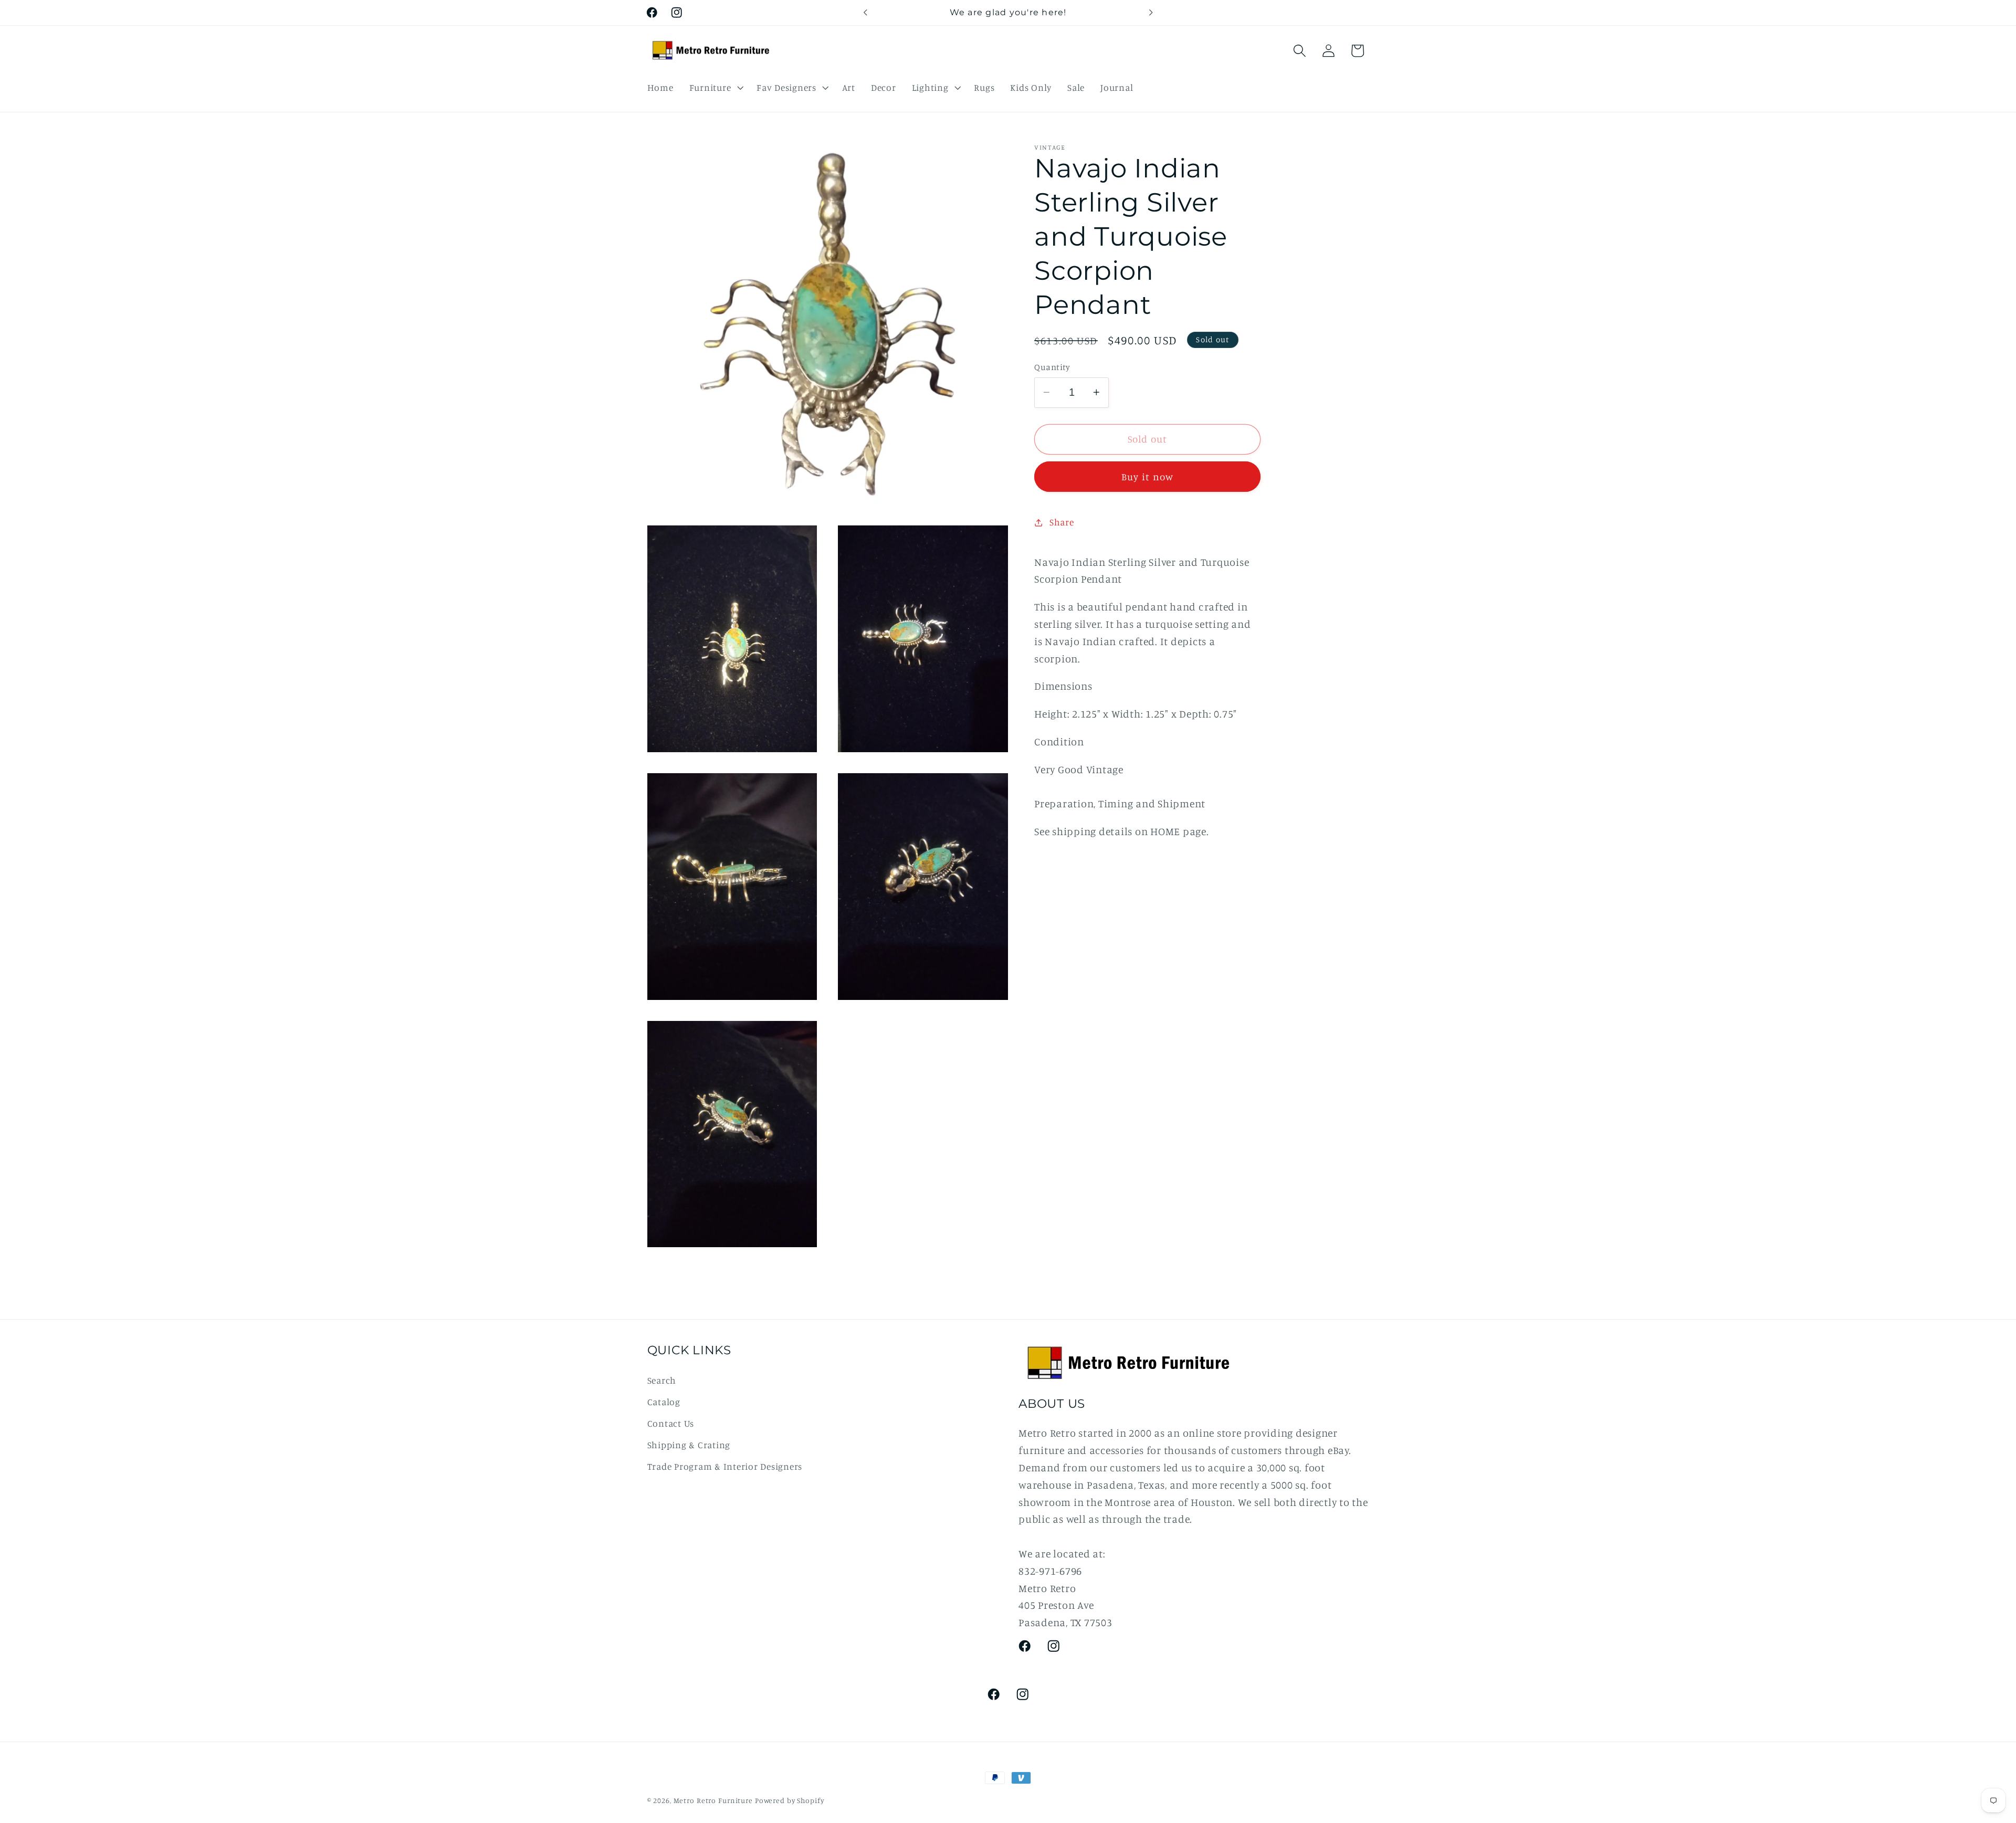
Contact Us (671, 1423)
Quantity (1052, 367)
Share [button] (1062, 522)
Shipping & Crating (689, 1445)
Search (662, 1380)
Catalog (664, 1402)
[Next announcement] (1151, 13)
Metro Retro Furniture (714, 1800)
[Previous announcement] (865, 13)
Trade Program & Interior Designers (725, 1466)
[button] (715, 88)
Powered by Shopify (790, 1800)
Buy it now (1148, 477)
